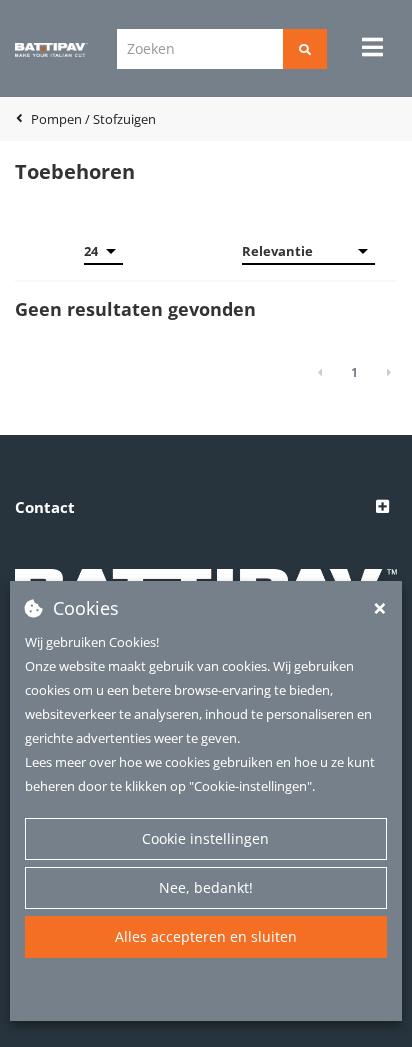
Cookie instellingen (205, 838)
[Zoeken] (305, 49)
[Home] (51, 49)
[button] (206, 508)
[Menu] (372, 47)
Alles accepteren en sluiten (206, 936)
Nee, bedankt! (206, 887)
